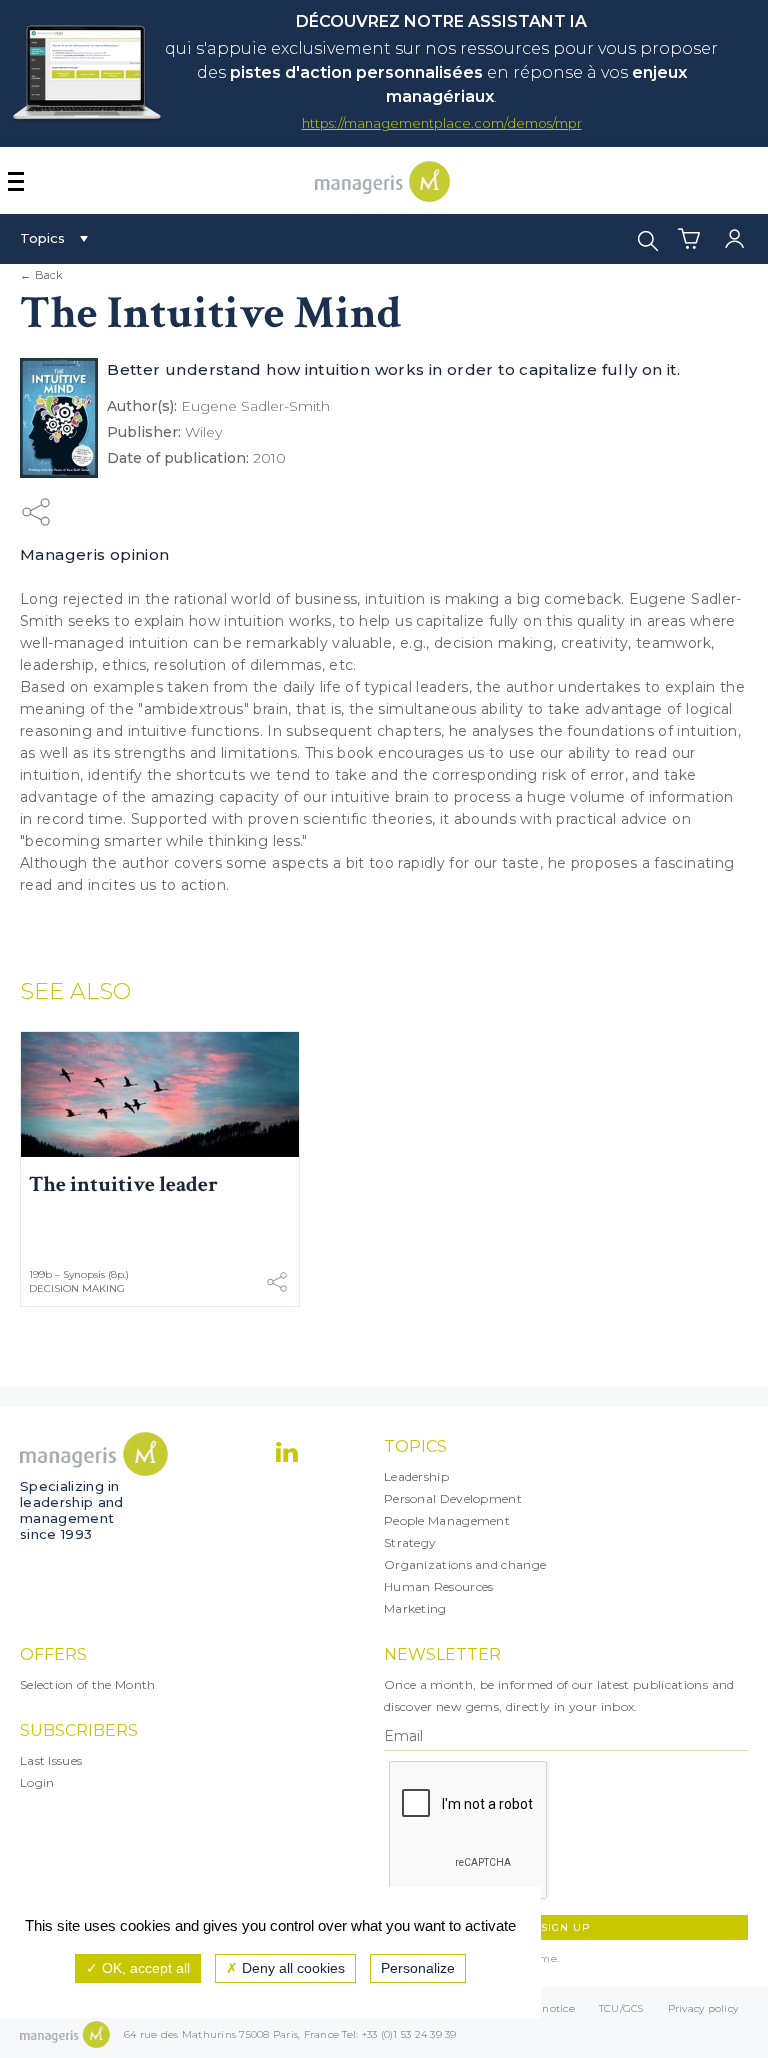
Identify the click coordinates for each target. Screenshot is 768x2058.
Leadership (416, 1476)
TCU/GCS (621, 2008)
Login (37, 1782)
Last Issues (51, 1760)
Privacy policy (703, 2008)
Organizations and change (465, 1564)
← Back (42, 275)
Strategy (410, 1542)
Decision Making (77, 1288)
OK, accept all (144, 1968)
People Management (447, 1520)
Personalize (418, 1968)
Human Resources (439, 1586)
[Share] (36, 511)
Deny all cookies (291, 1968)
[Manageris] (382, 196)
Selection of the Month (88, 1684)
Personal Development (453, 1498)
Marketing (415, 1608)
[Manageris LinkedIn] (287, 1452)
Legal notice (542, 2008)
